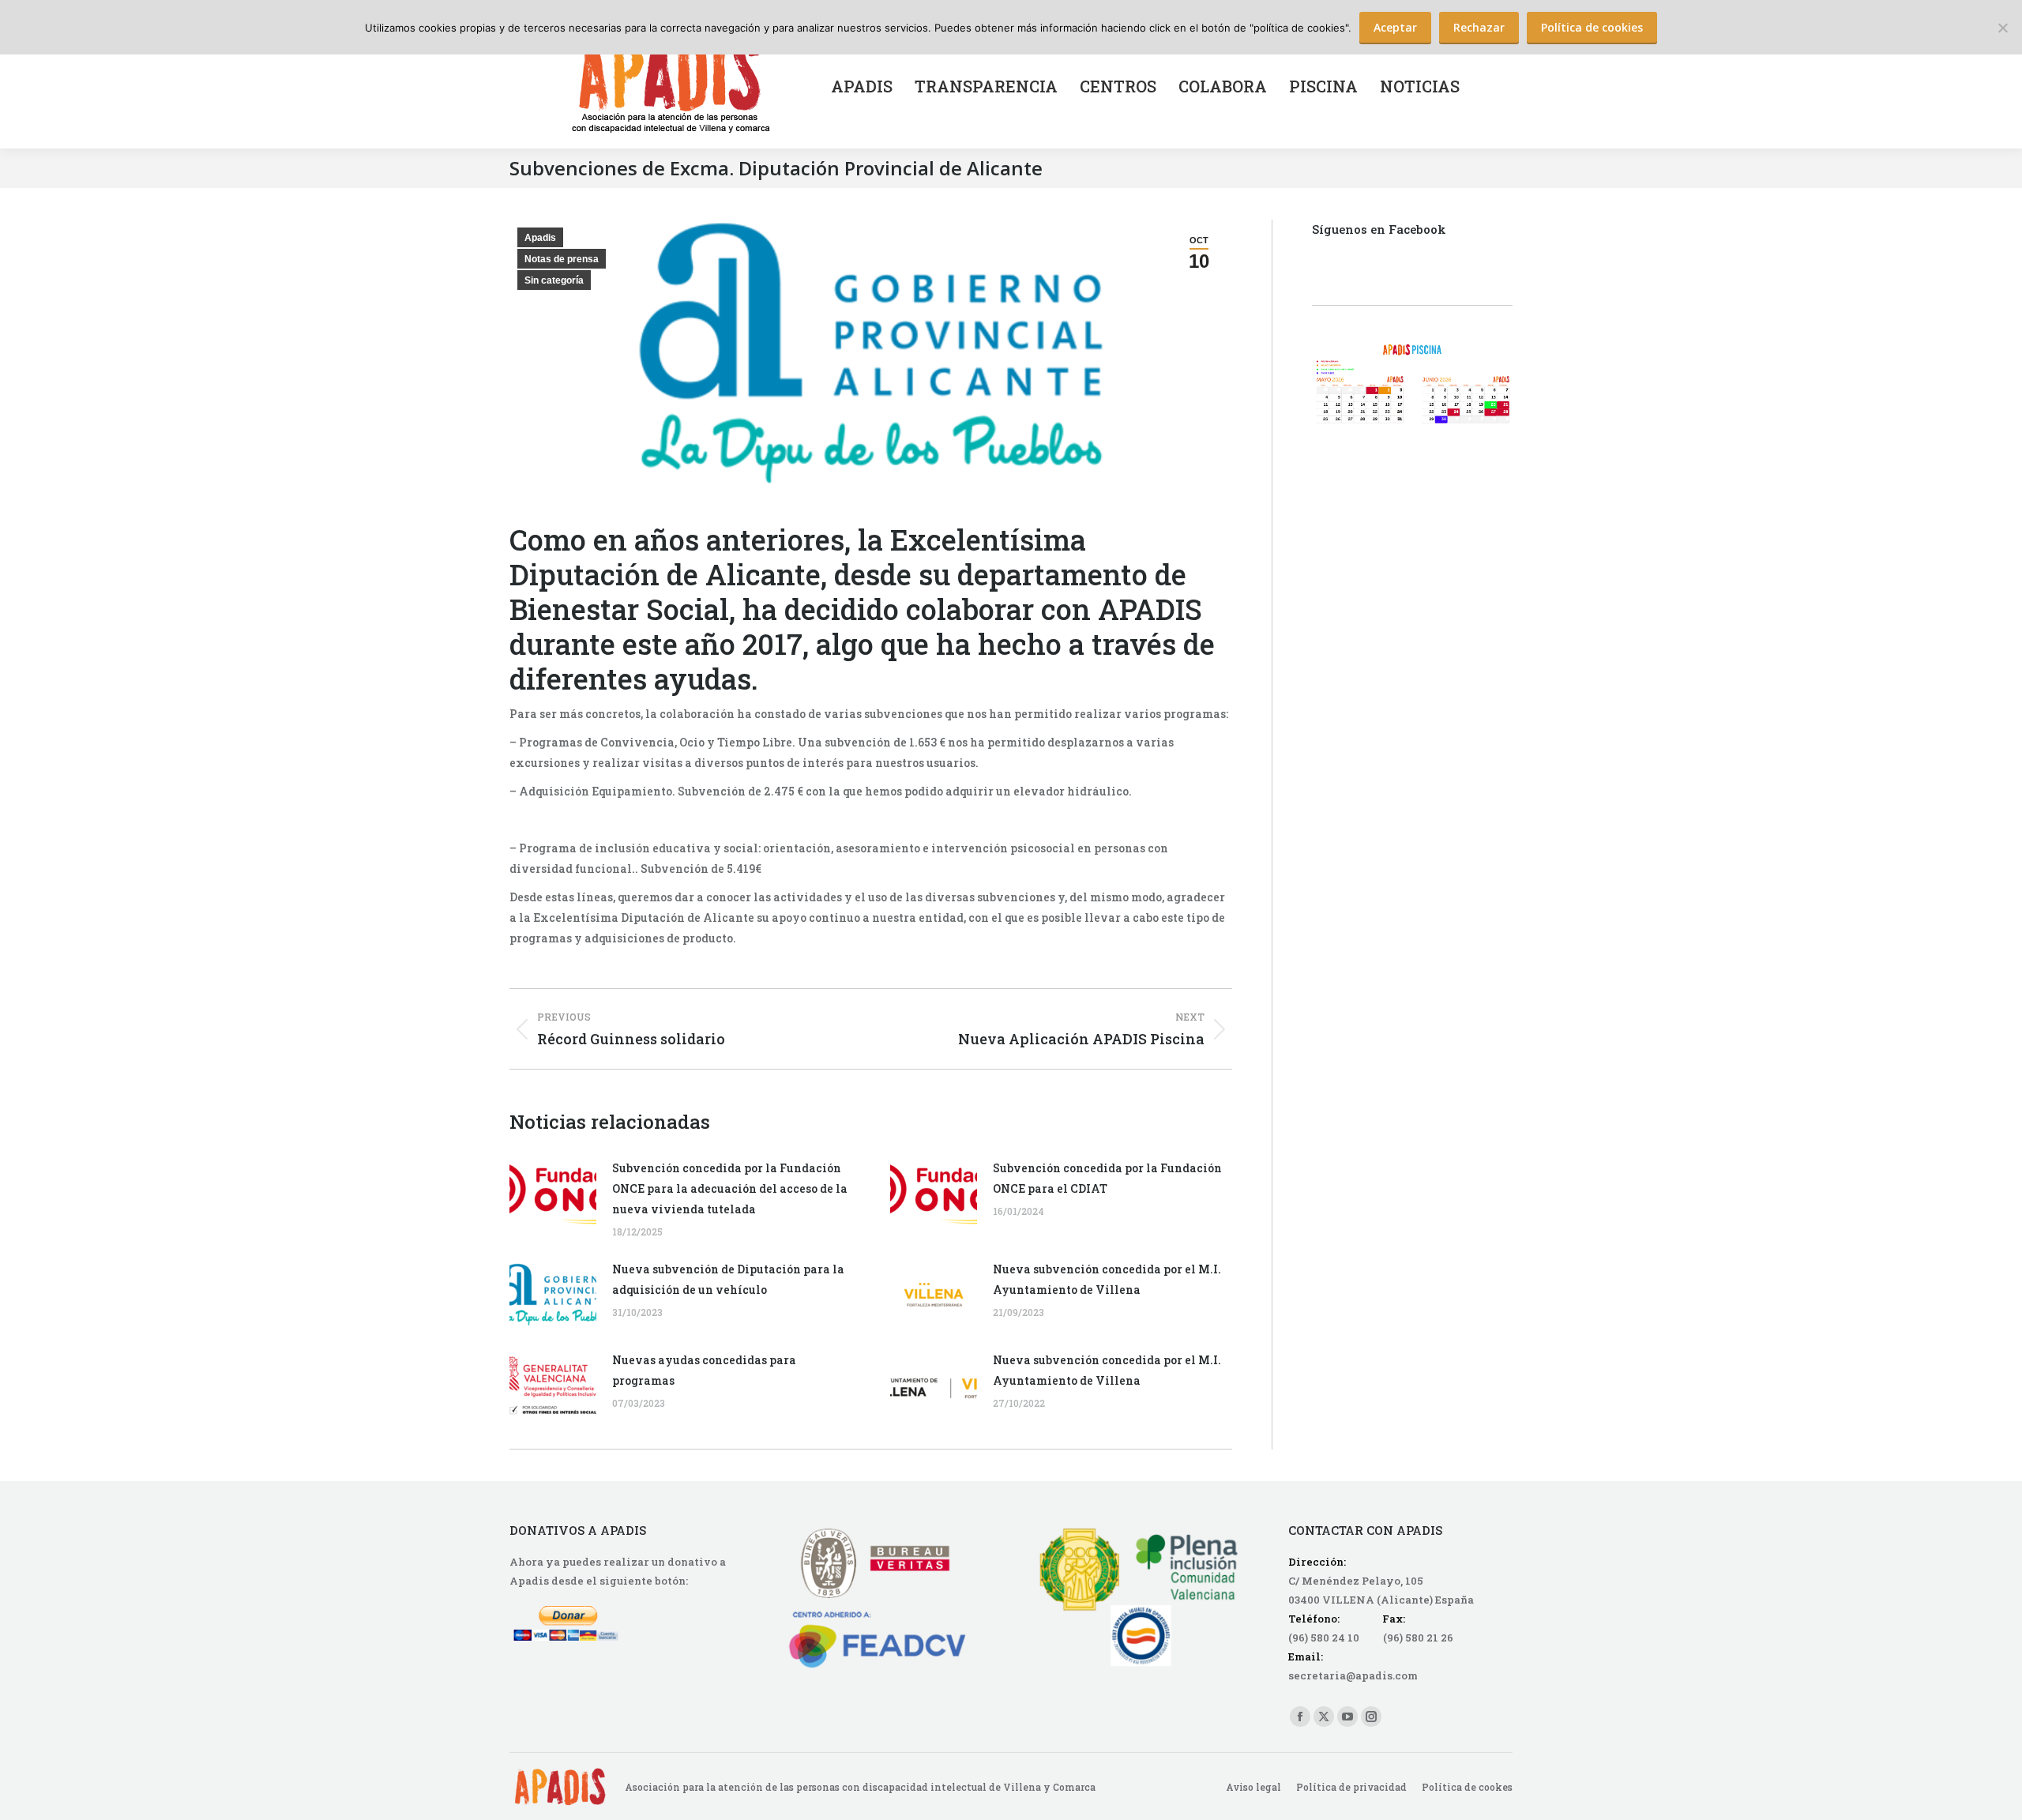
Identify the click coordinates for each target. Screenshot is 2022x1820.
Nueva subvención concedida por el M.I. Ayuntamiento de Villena (1107, 1279)
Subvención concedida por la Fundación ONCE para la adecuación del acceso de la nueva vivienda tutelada (730, 1188)
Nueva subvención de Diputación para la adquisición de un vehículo (728, 1279)
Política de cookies (1592, 27)
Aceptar (1395, 27)
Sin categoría (554, 280)
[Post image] (553, 1194)
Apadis (540, 238)
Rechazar (1479, 27)
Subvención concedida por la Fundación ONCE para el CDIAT (1107, 1178)
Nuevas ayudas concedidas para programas (704, 1370)
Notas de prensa (562, 259)
